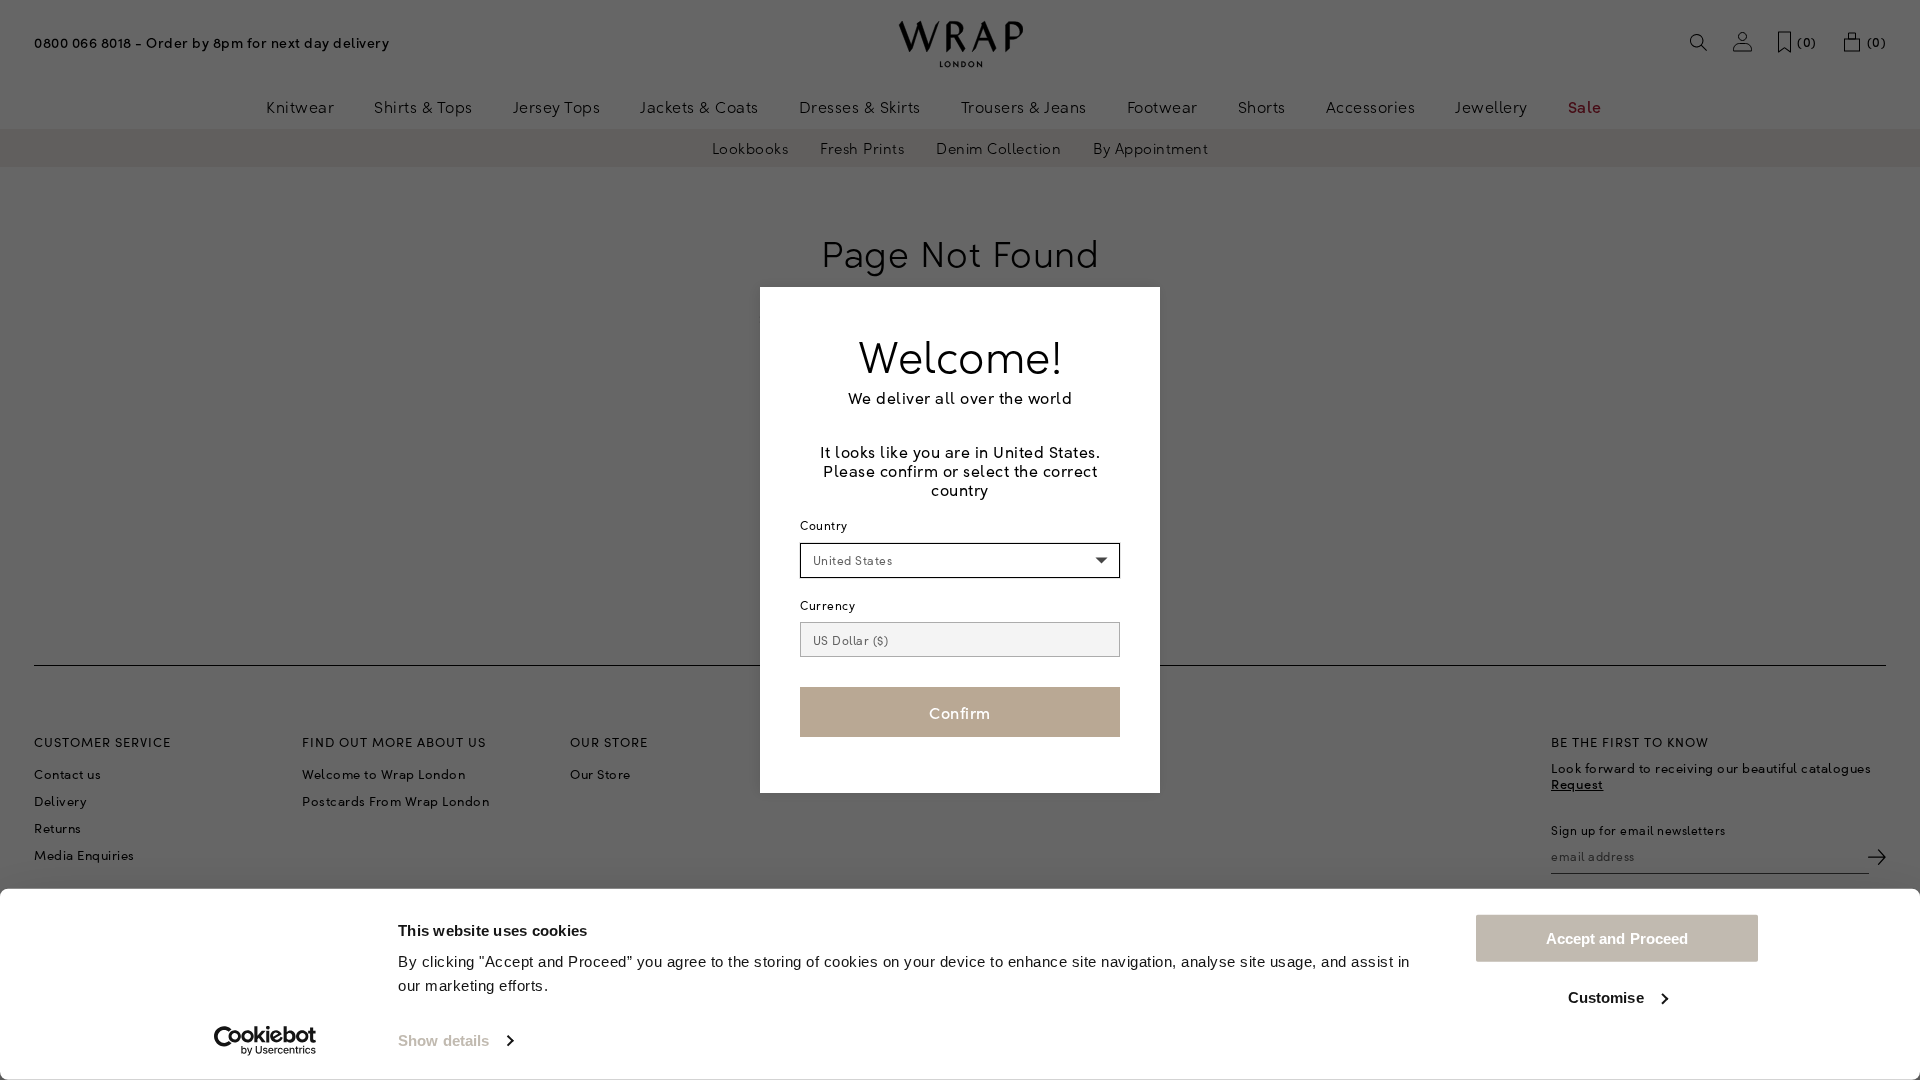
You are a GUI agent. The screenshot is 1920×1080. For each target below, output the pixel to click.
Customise (1606, 996)
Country (824, 525)
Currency (827, 605)
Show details (443, 1040)
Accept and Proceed (1617, 938)
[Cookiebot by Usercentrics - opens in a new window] (265, 1041)
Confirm (960, 712)
